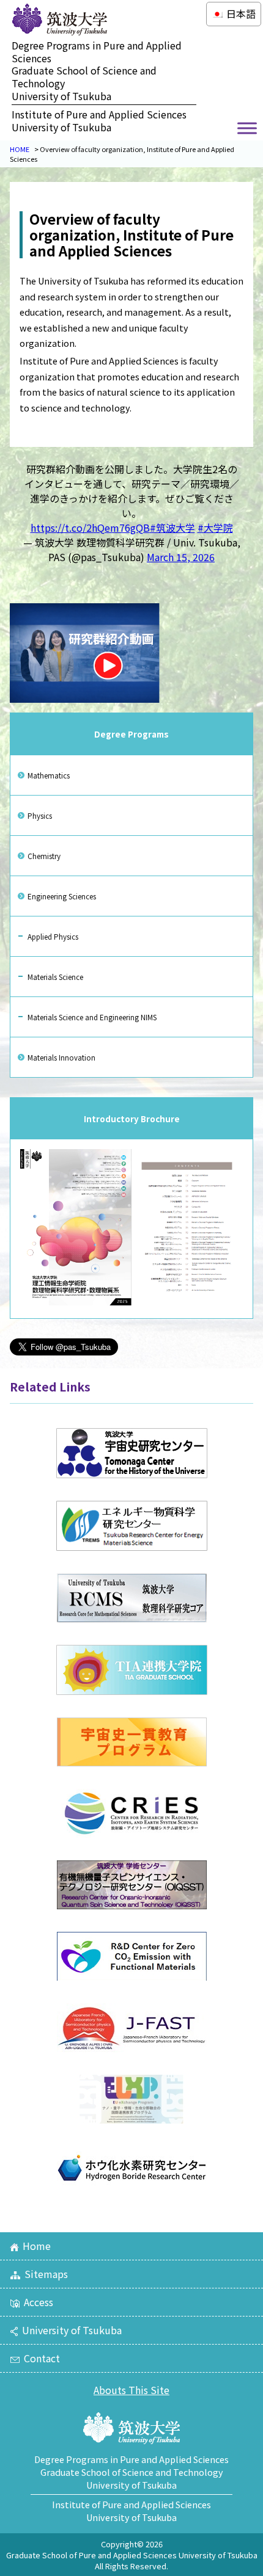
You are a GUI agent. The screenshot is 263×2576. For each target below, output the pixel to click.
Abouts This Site (131, 2390)
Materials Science (55, 977)
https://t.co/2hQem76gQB (90, 528)
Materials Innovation (61, 1057)
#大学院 (215, 528)
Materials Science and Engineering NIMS (92, 1017)
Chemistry (44, 856)
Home (37, 2246)
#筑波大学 (172, 528)
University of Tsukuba (72, 2330)
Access (39, 2302)
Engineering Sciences (62, 896)
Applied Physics (53, 936)
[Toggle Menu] (247, 128)
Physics (40, 815)
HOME (20, 149)
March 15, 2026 (181, 557)
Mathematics (49, 775)
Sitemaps (46, 2274)
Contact (42, 2358)
